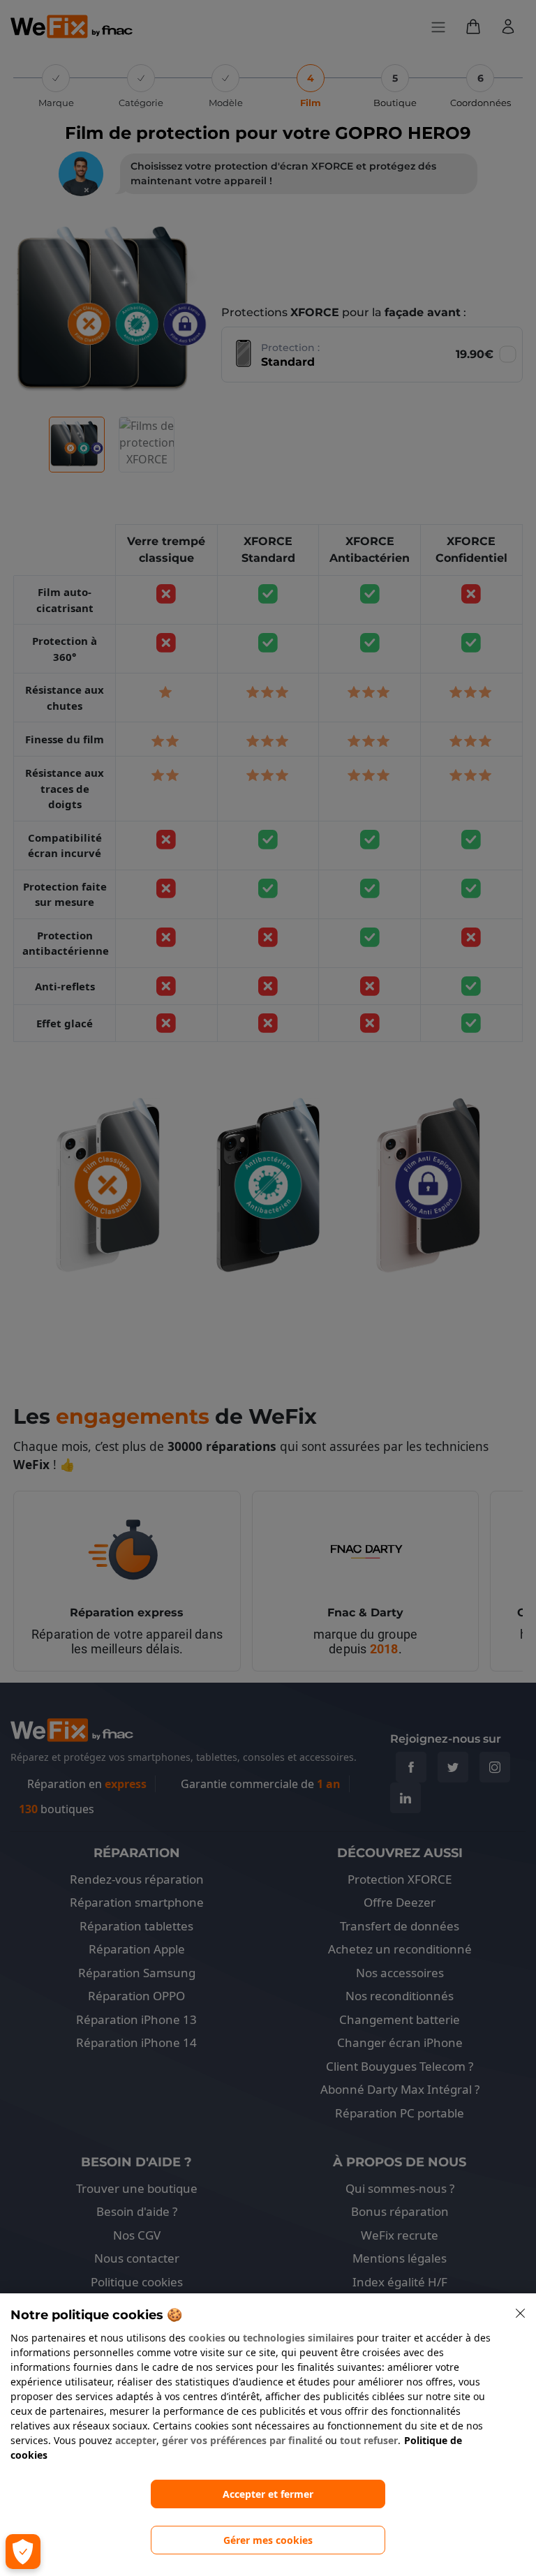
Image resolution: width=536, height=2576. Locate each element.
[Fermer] (521, 2314)
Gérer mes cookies (268, 2540)
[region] (268, 2435)
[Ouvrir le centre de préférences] (23, 2552)
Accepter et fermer (268, 2494)
